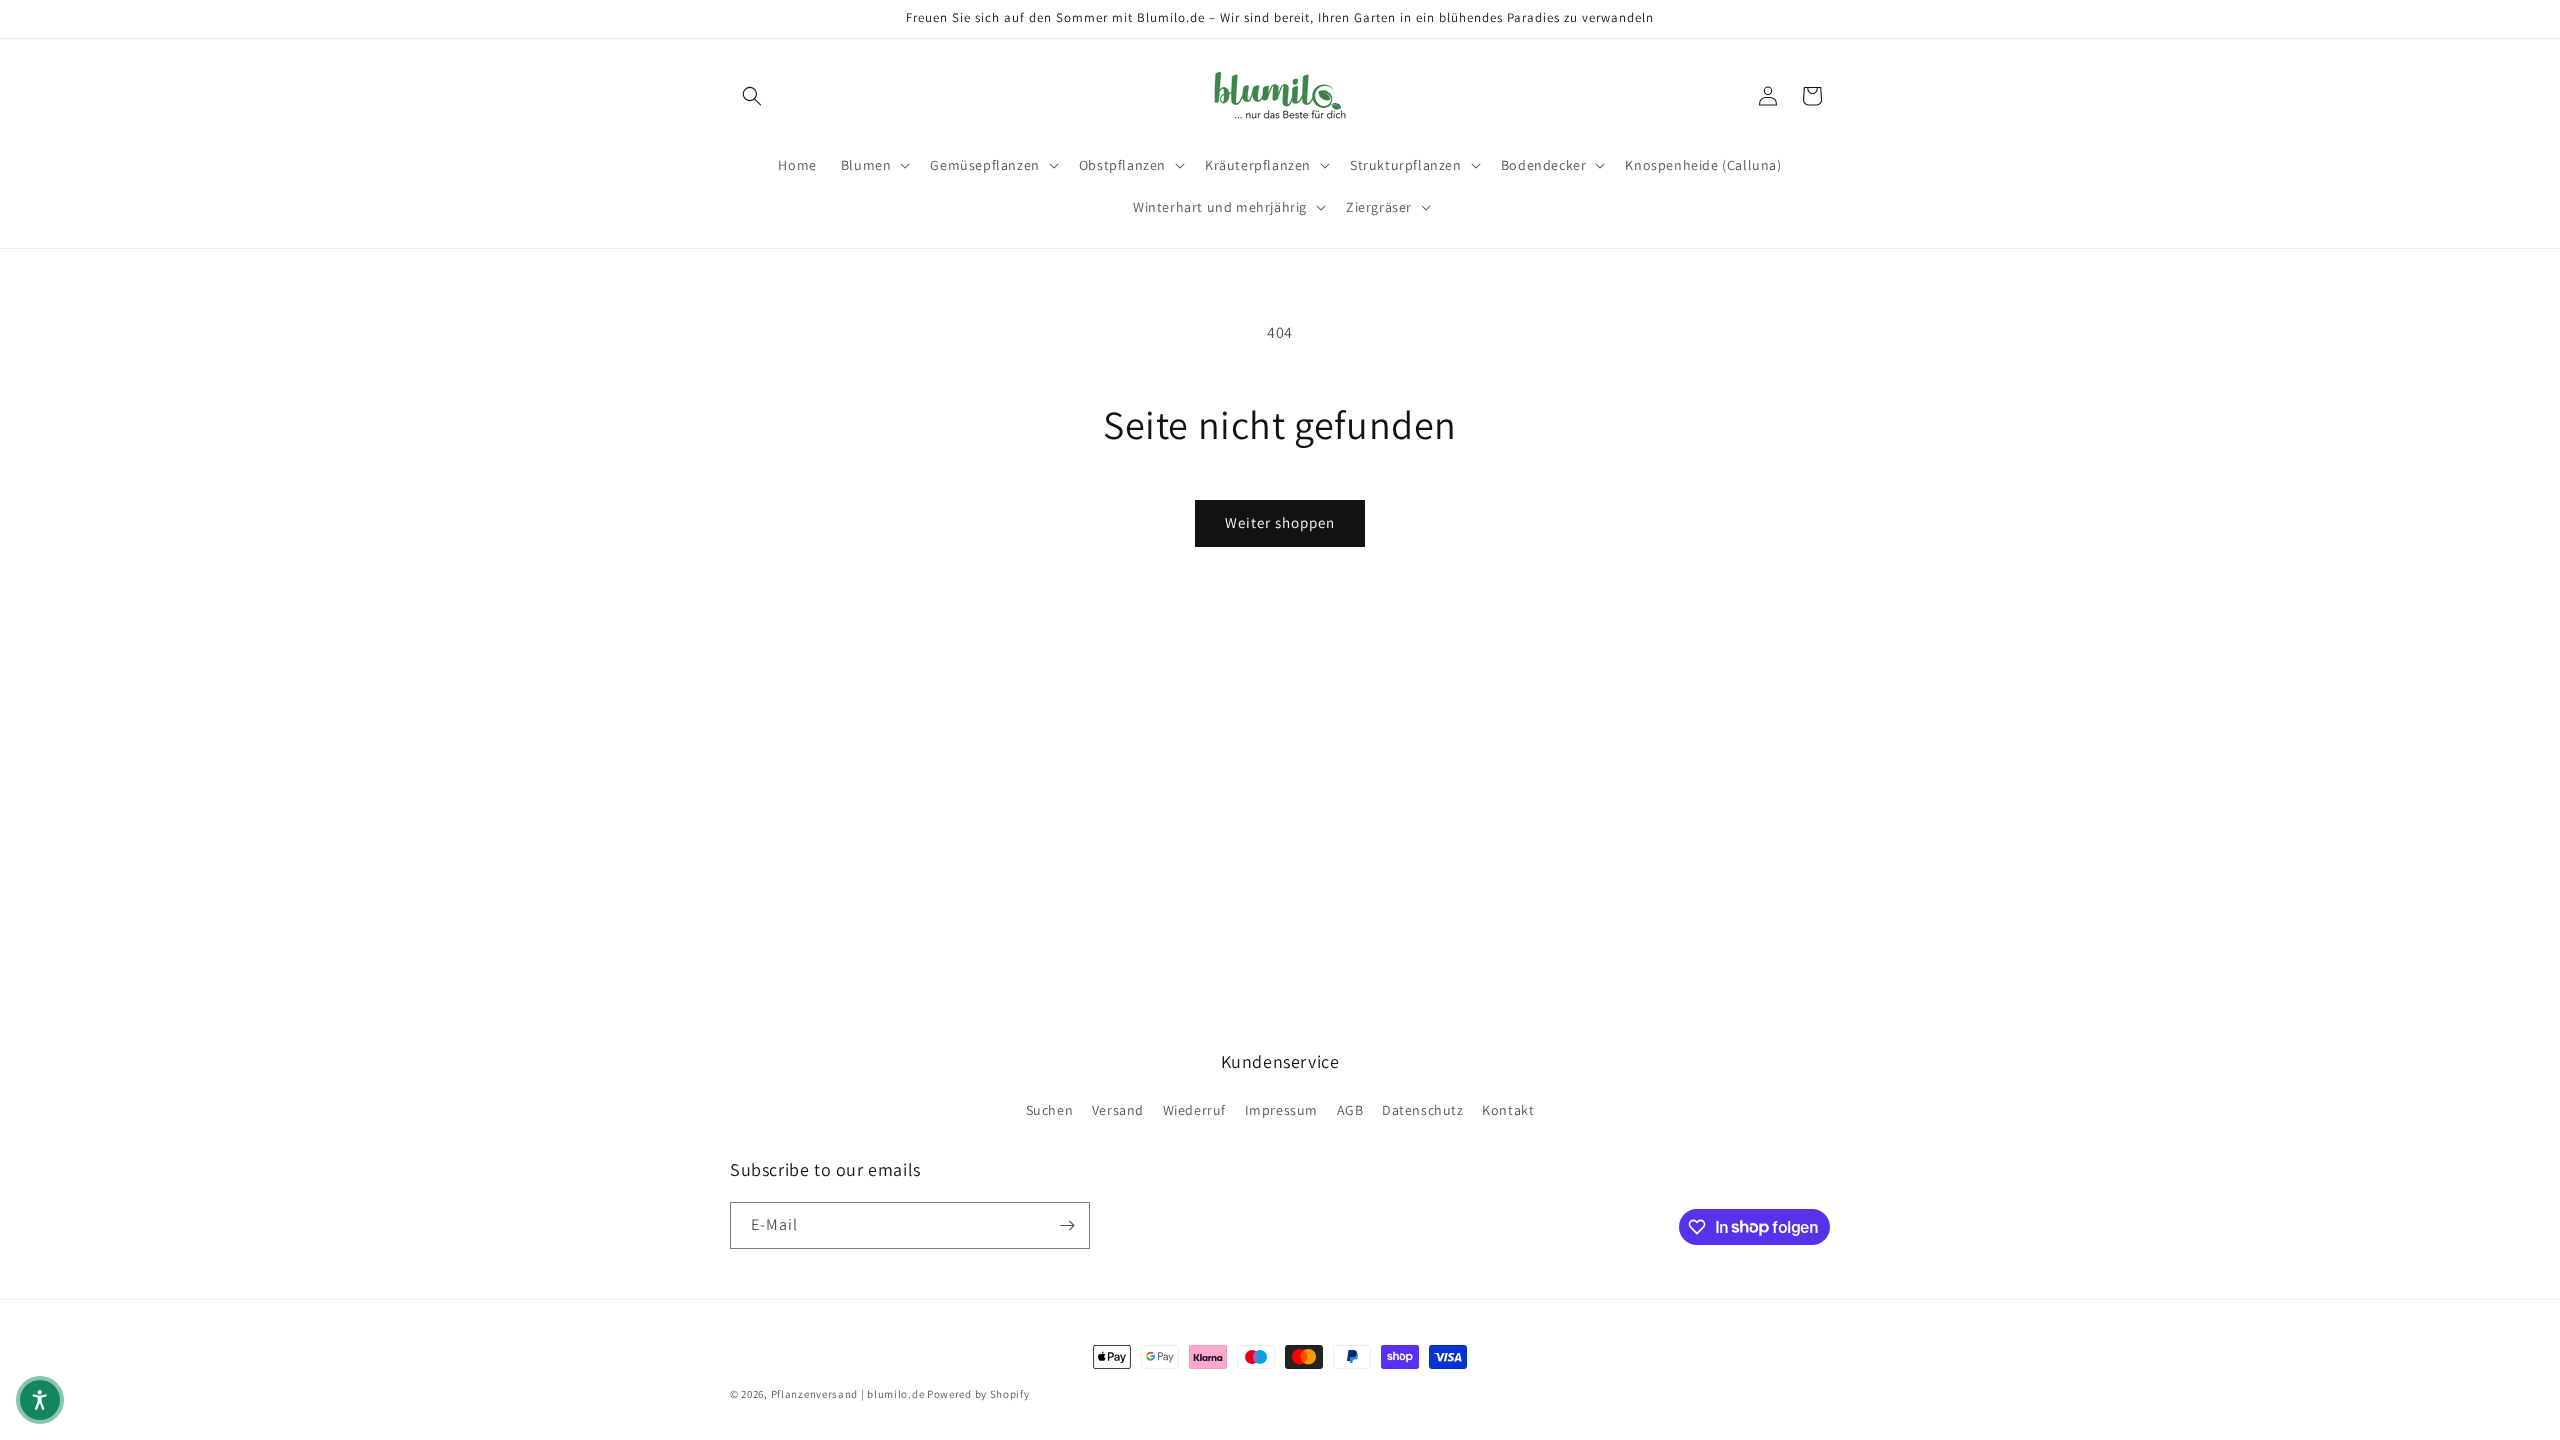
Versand (1118, 1110)
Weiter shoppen (1280, 522)
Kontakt (1508, 1110)
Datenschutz (1423, 1110)
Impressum (1281, 1110)
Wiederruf (1194, 1110)
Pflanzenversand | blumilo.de (848, 1394)
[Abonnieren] (1067, 1225)
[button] (752, 96)
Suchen (1050, 1110)
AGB (1350, 1110)
